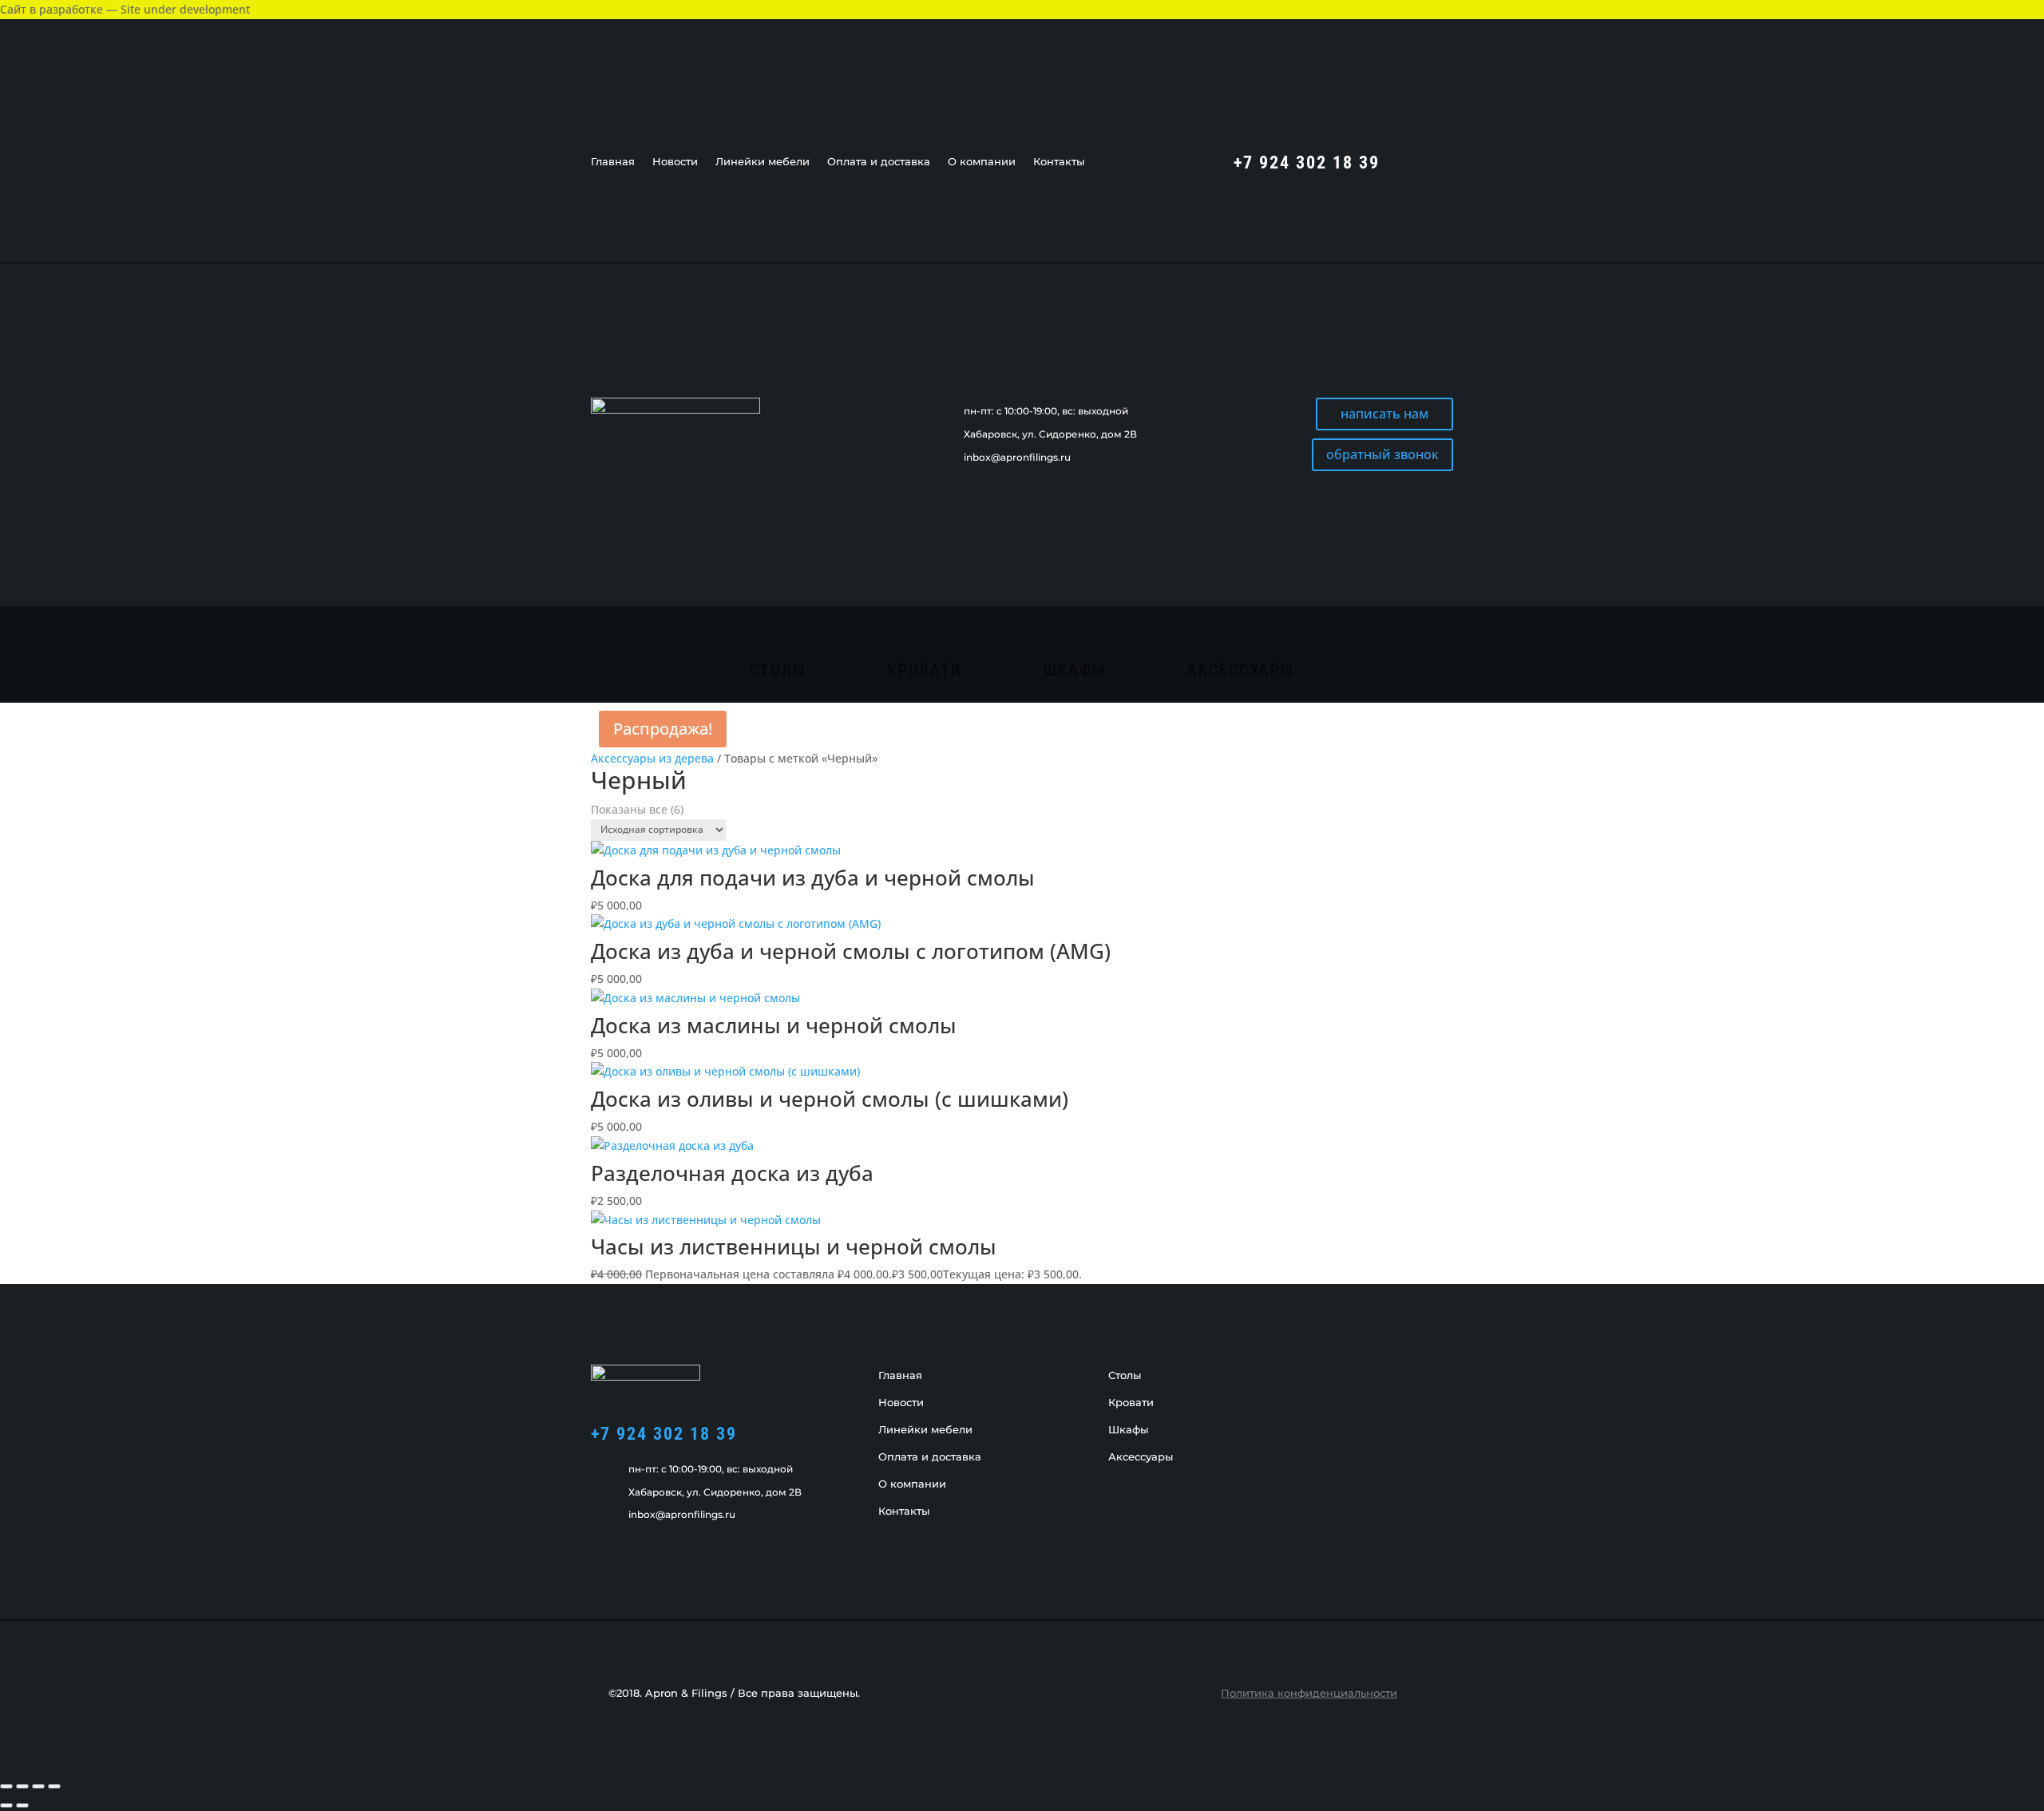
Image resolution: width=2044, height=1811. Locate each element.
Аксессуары (1241, 672)
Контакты (1059, 162)
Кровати (925, 672)
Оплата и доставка (879, 162)
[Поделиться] (38, 1786)
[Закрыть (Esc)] (54, 1786)
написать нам (1384, 414)
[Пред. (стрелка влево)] (6, 1805)
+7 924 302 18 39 (664, 1434)
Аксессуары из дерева (652, 758)
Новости (675, 162)
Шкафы (1075, 672)
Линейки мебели (763, 162)
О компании (982, 162)
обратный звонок (1382, 454)
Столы (778, 672)
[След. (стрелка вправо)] (22, 1805)
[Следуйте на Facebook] (1408, 160)
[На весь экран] (22, 1786)
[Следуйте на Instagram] (1440, 160)
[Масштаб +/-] (6, 1786)
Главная (613, 162)
